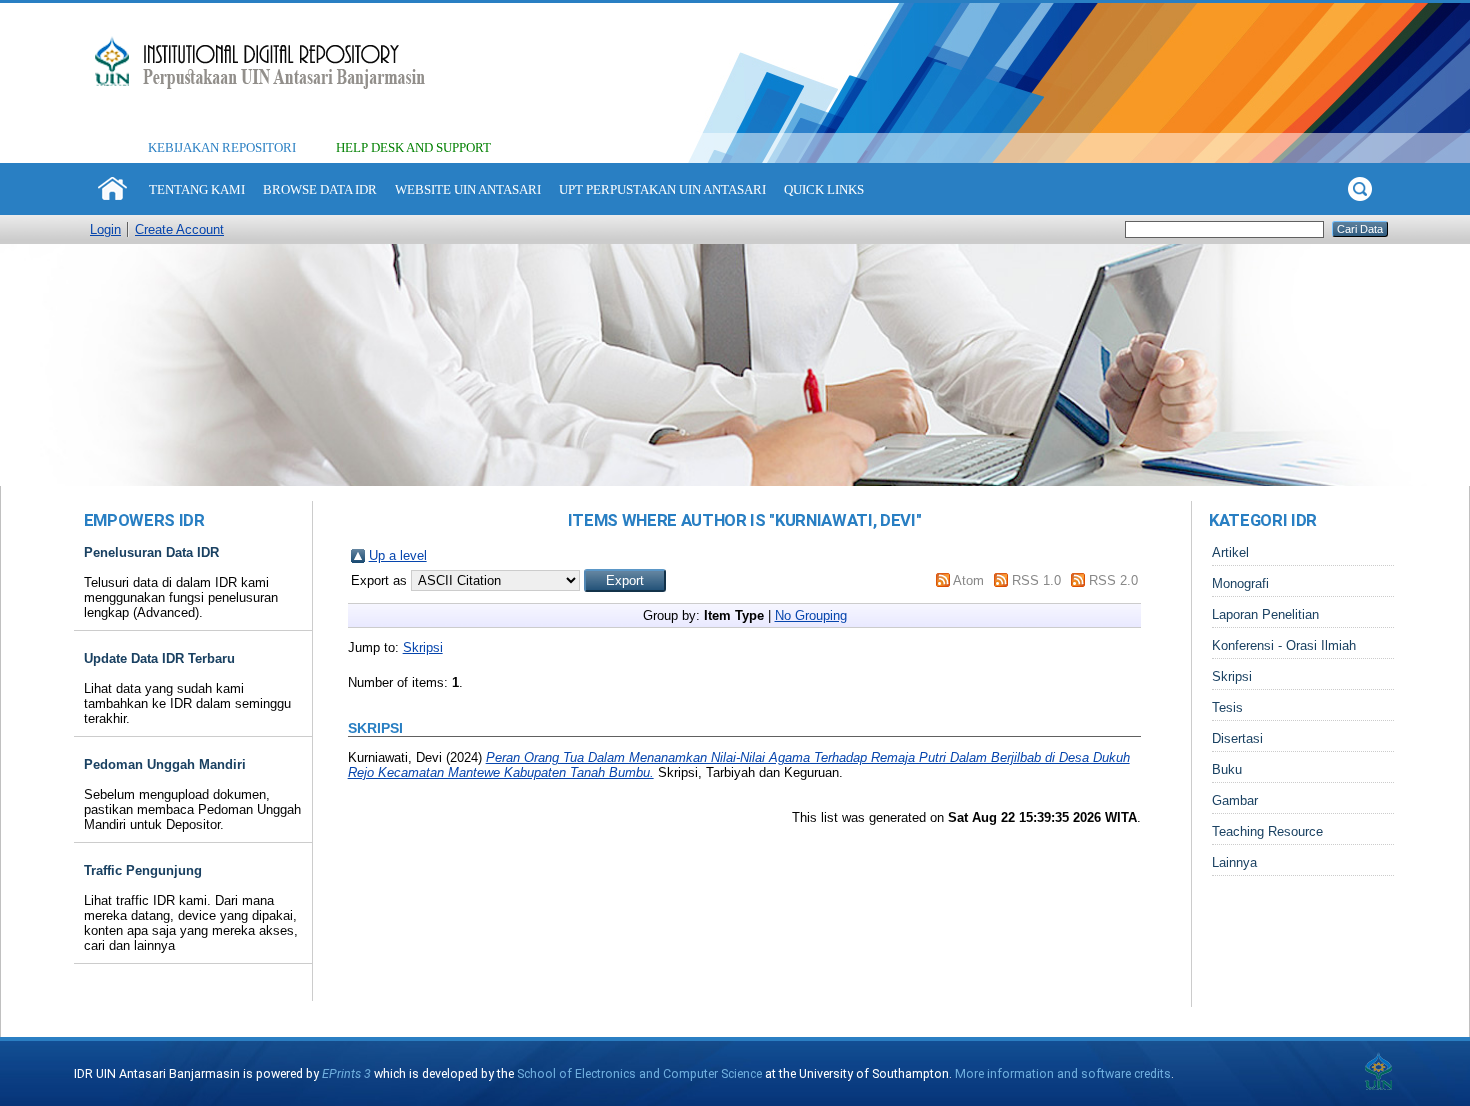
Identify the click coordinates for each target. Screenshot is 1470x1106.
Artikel (1230, 552)
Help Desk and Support (413, 147)
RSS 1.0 (1036, 580)
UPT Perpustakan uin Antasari (662, 189)
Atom (968, 580)
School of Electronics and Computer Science (639, 1073)
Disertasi (1237, 738)
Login (105, 229)
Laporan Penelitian (1265, 614)
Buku (1227, 769)
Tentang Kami (197, 189)
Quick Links (824, 189)
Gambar (1235, 800)
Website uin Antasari (468, 189)
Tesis (1227, 707)
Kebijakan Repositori (222, 147)
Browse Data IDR (320, 189)
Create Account (179, 229)
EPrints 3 (346, 1073)
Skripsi (423, 647)
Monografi (1240, 583)
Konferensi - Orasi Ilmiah (1284, 645)
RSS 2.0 (1113, 580)
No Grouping (811, 615)
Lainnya (1234, 862)
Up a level (398, 555)
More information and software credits (1063, 1073)
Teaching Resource (1267, 831)
